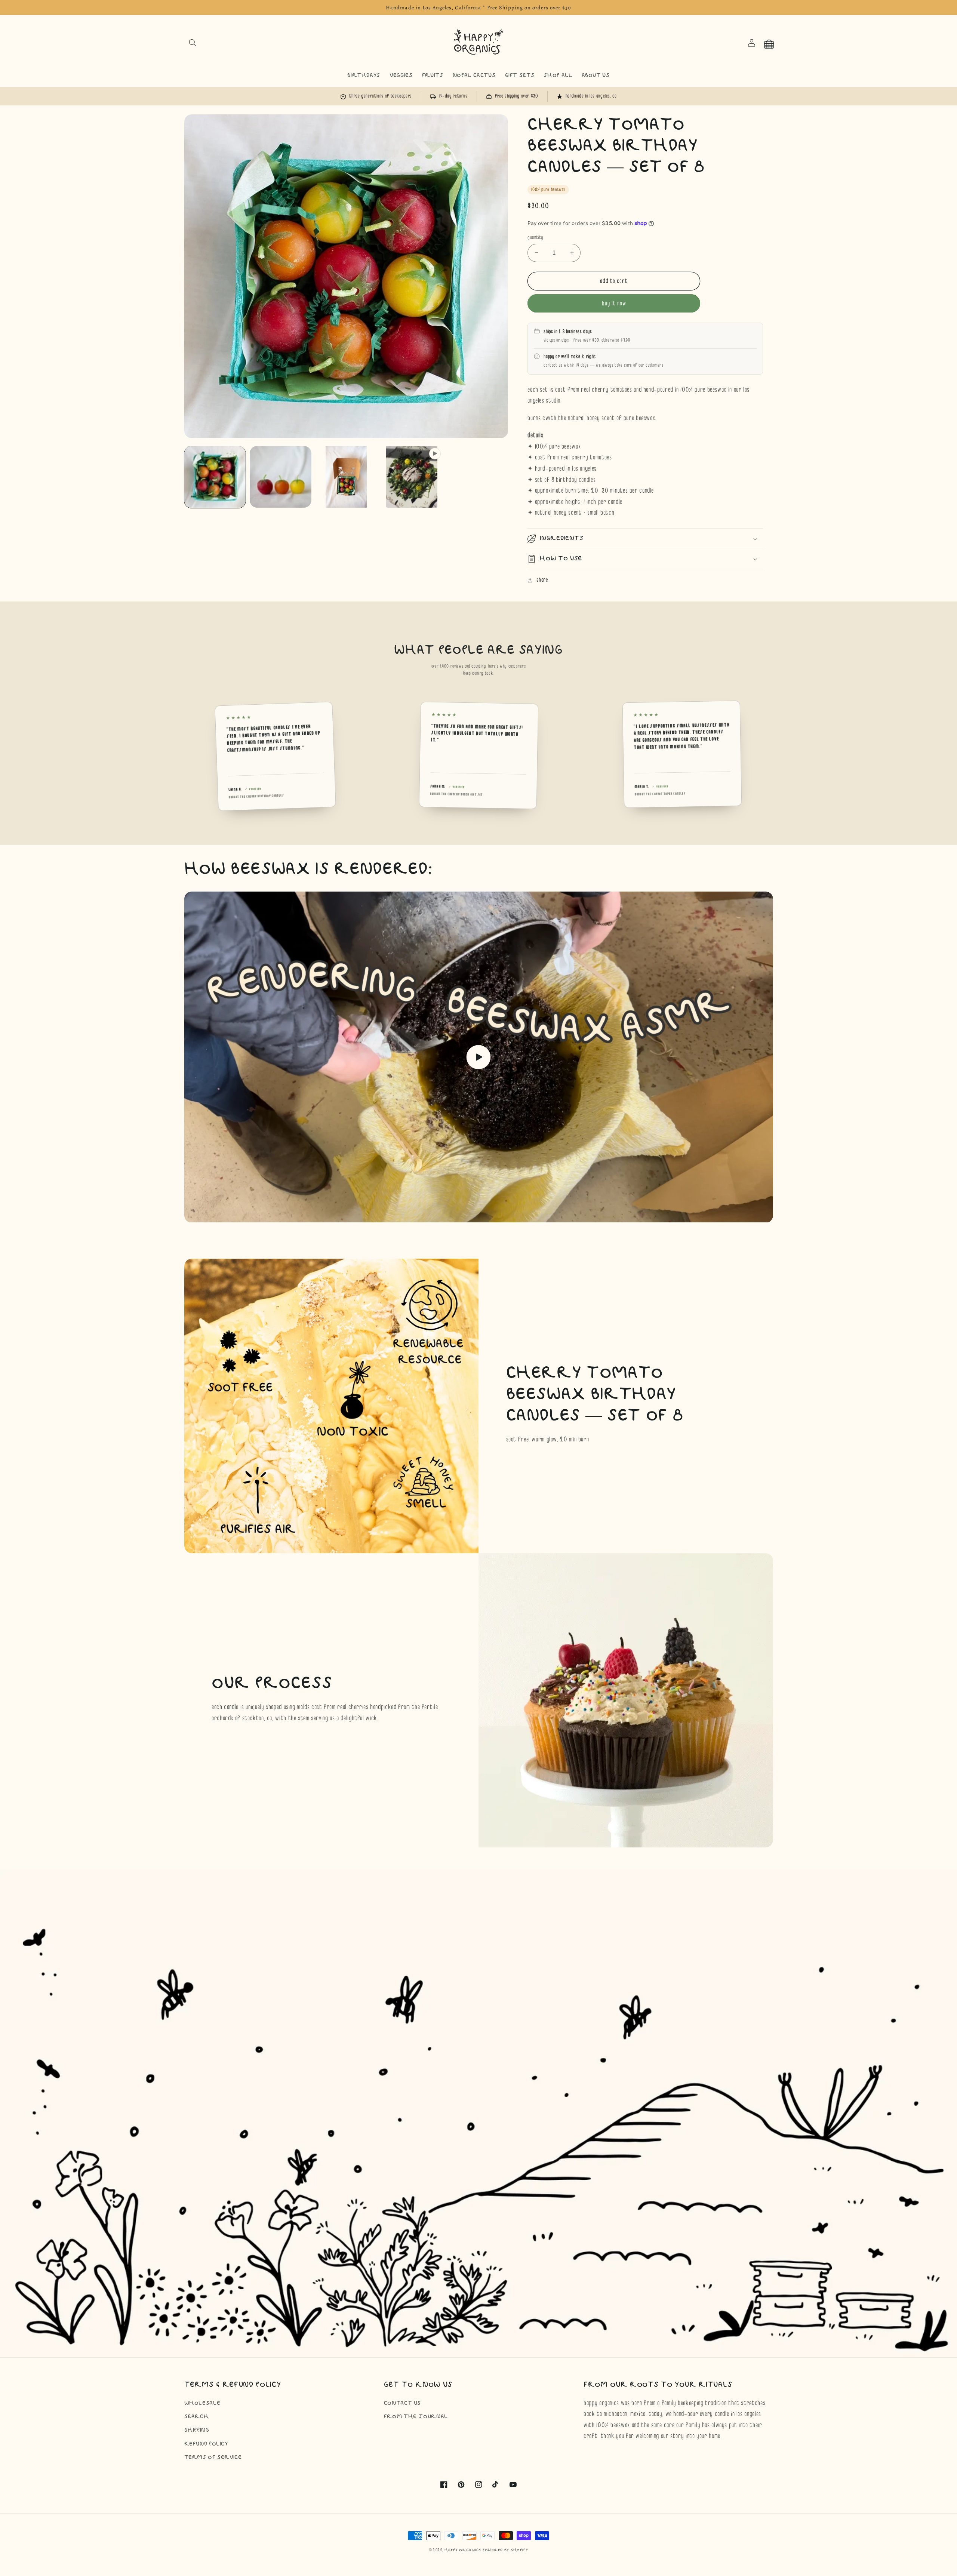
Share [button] (542, 580)
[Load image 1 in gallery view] (215, 477)
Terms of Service (213, 2457)
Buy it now (614, 303)
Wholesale (202, 2403)
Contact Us (402, 2403)
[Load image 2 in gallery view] (281, 477)
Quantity (535, 237)
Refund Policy (206, 2444)
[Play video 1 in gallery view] (412, 477)
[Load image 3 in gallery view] (346, 477)
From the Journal (416, 2417)
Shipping (197, 2430)
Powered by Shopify (505, 2550)
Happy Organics (463, 2550)
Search (197, 2417)
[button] (193, 43)
